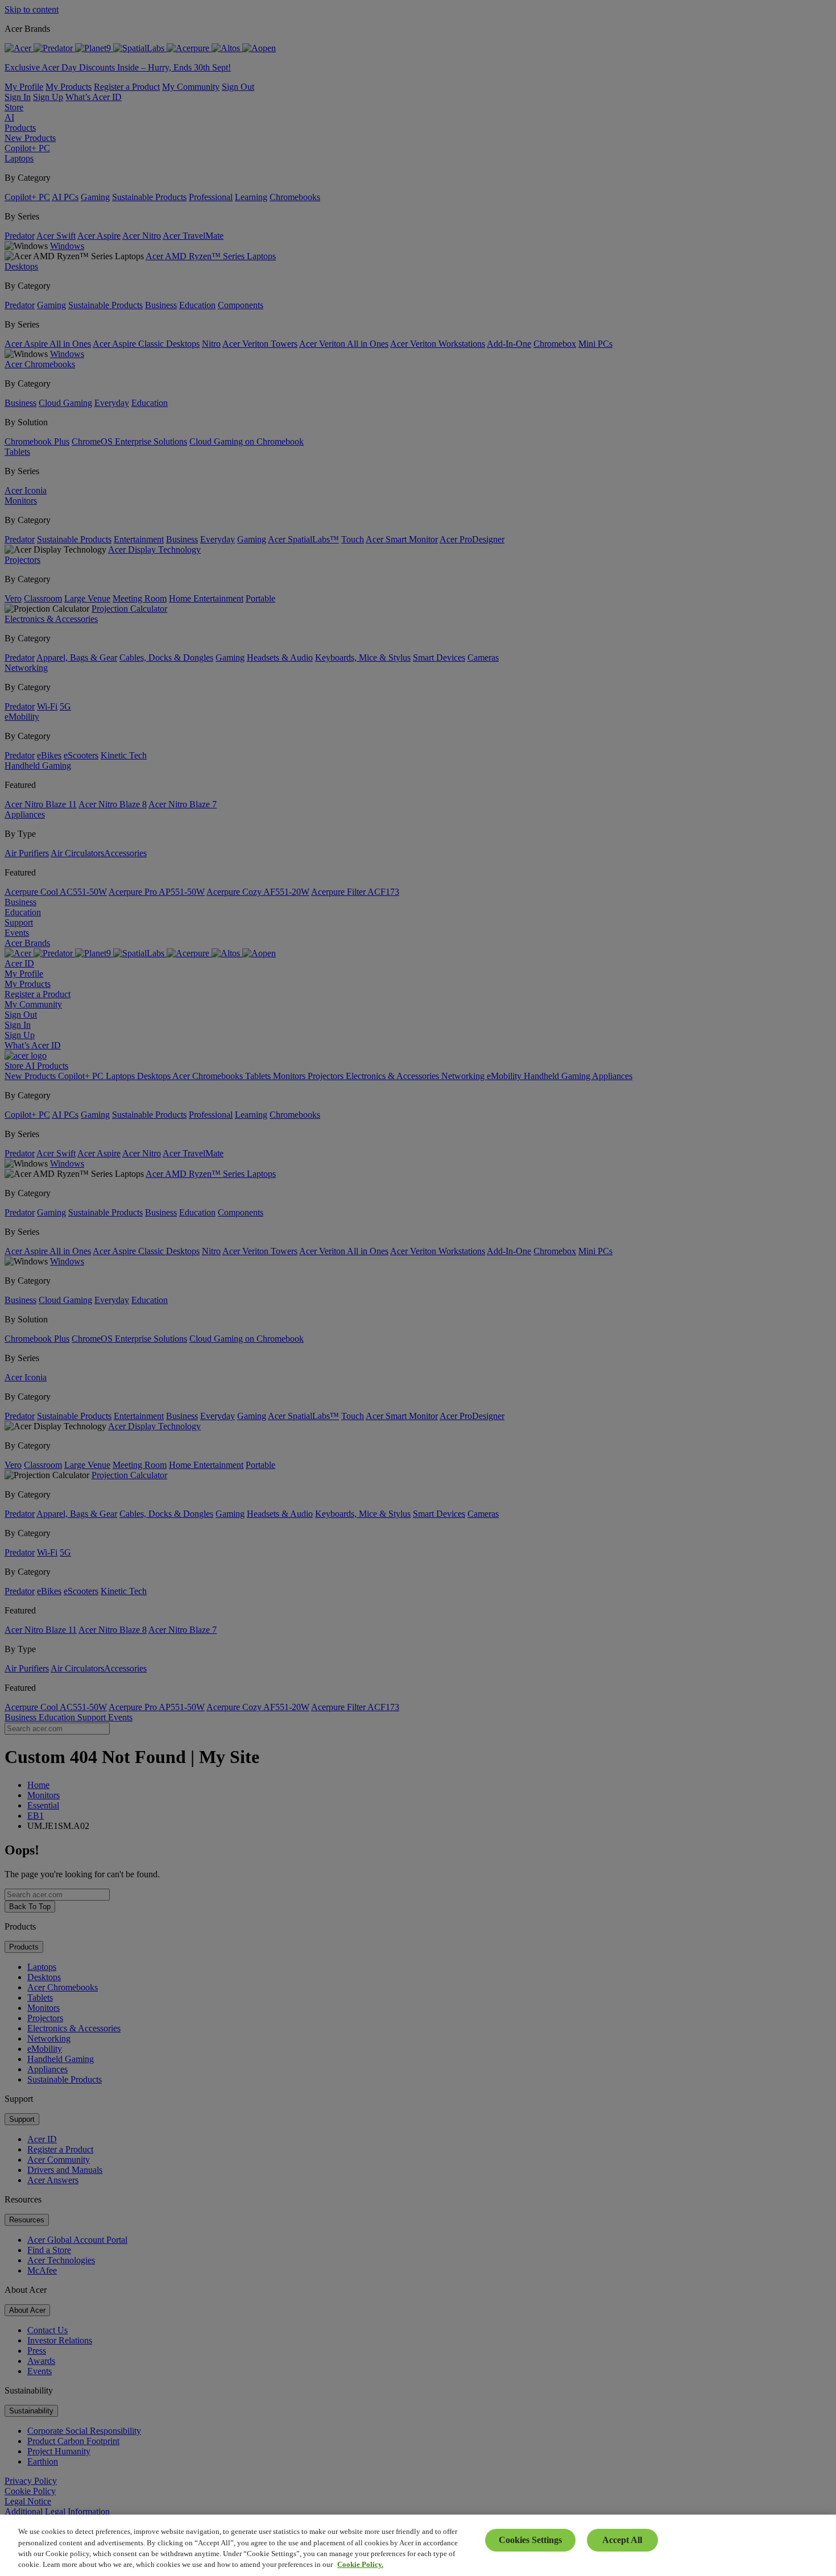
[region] (418, 2545)
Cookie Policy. (360, 2564)
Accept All (622, 2540)
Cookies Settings (530, 2540)
